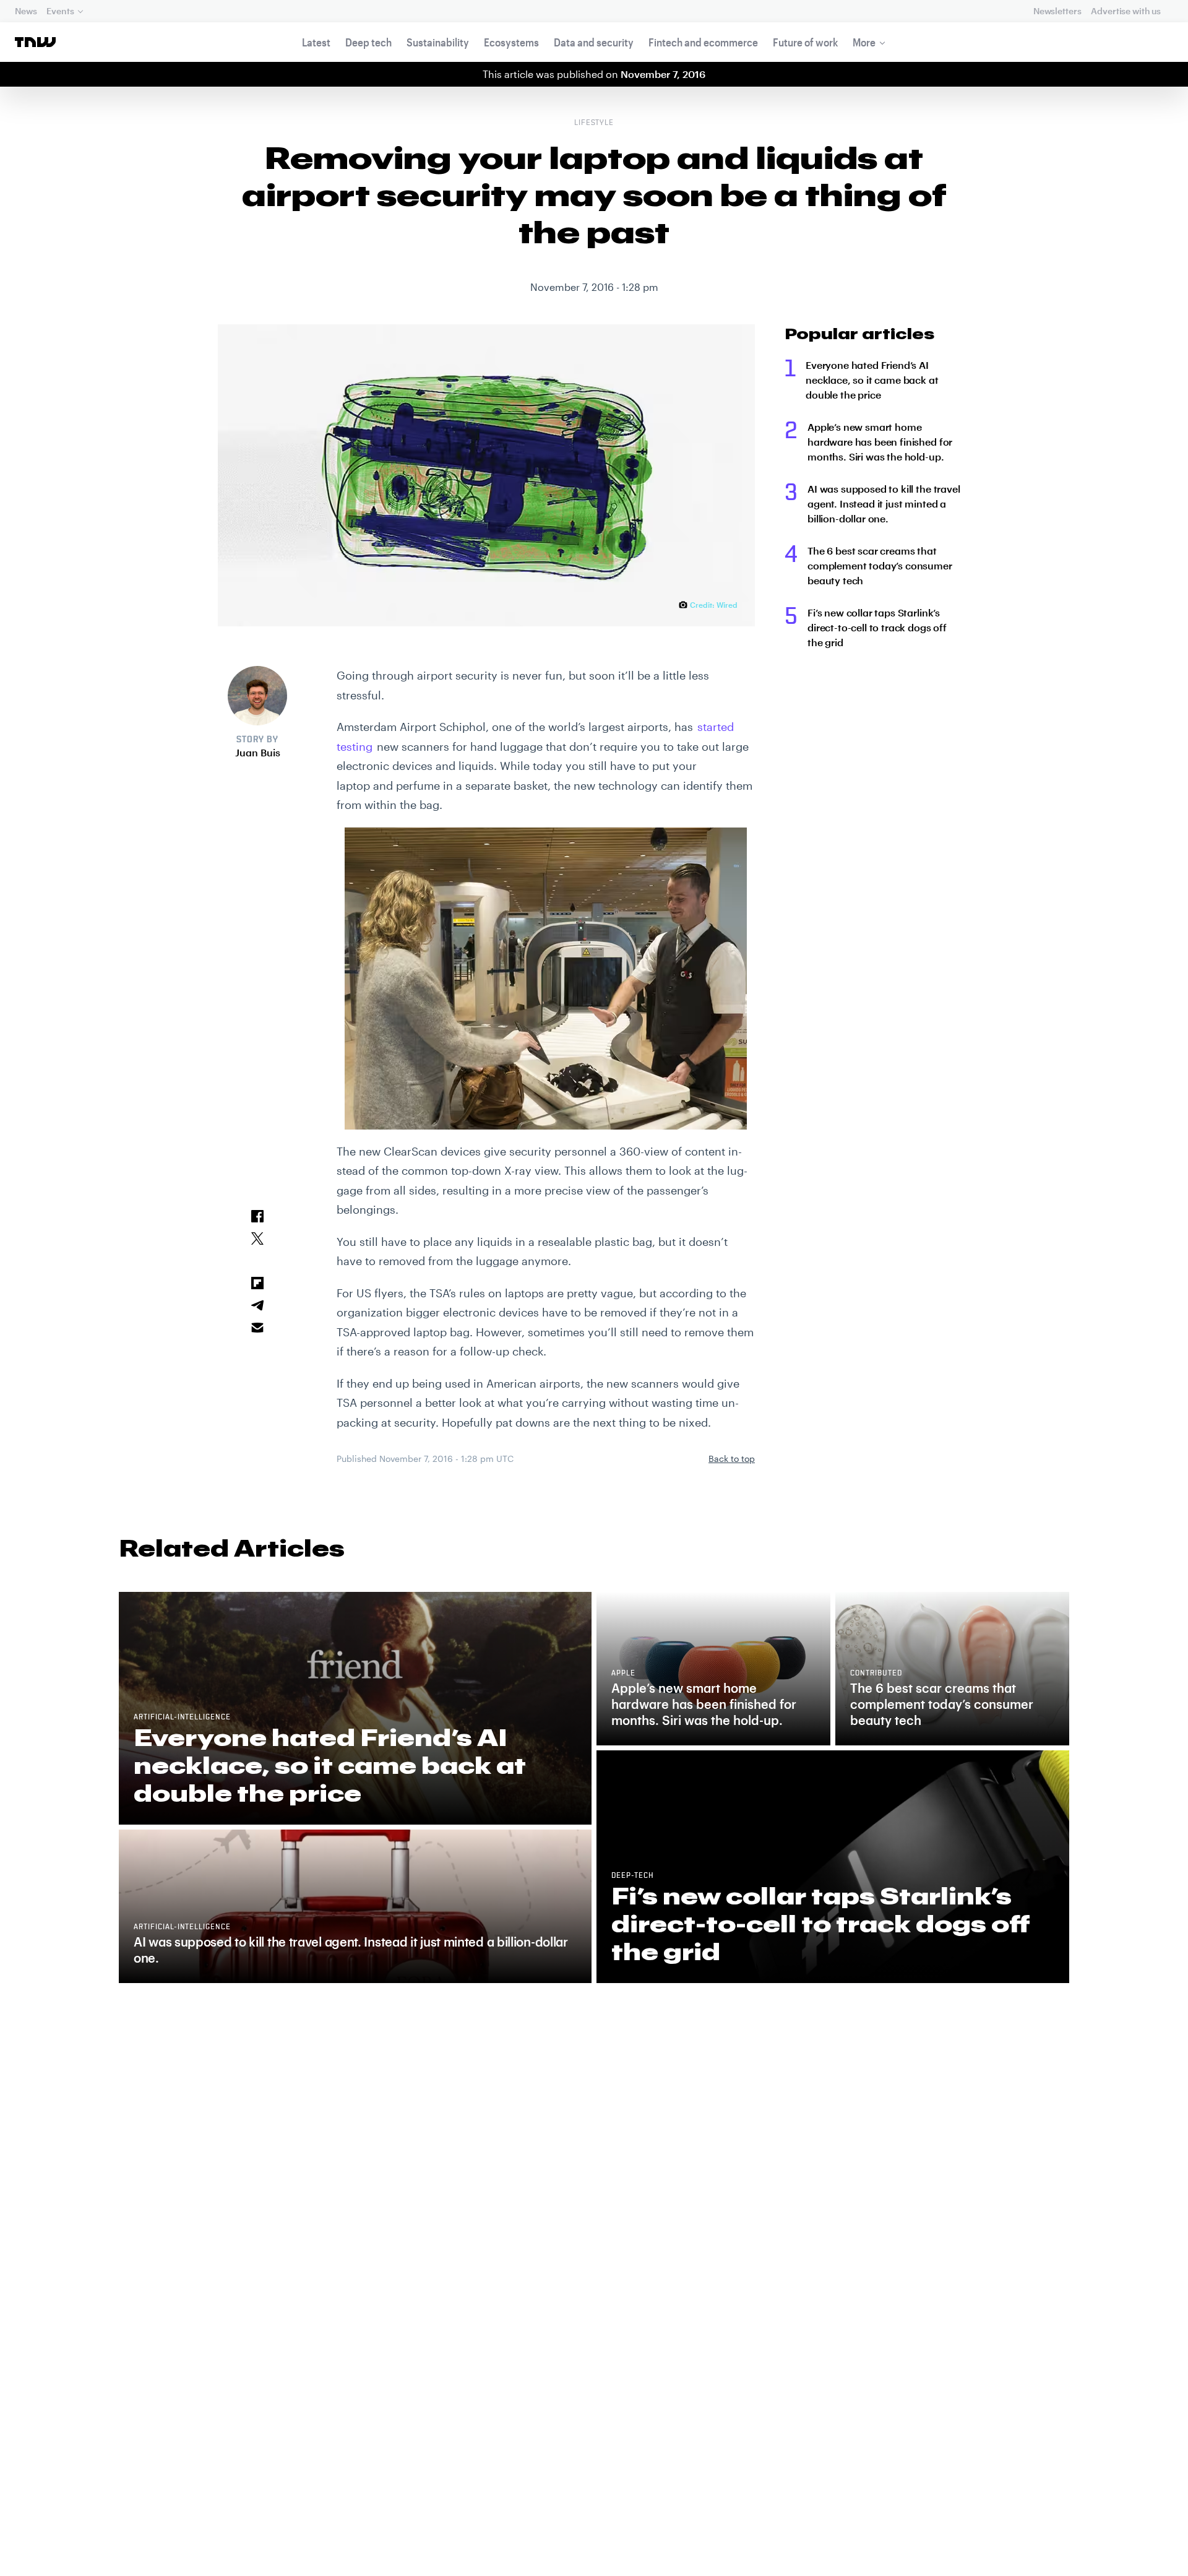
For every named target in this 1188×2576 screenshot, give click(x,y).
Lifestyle (594, 123)
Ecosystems (511, 42)
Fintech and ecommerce (703, 42)
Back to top (732, 1459)
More (864, 42)
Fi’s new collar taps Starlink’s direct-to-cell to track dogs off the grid (877, 627)
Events (60, 11)
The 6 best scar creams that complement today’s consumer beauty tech (880, 565)
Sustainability (438, 42)
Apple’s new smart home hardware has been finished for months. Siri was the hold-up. (880, 442)
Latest (316, 42)
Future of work (805, 42)
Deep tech (368, 42)
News (26, 11)
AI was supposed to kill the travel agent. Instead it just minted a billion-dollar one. (884, 504)
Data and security (594, 42)
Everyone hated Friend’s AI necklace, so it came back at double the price (872, 380)
